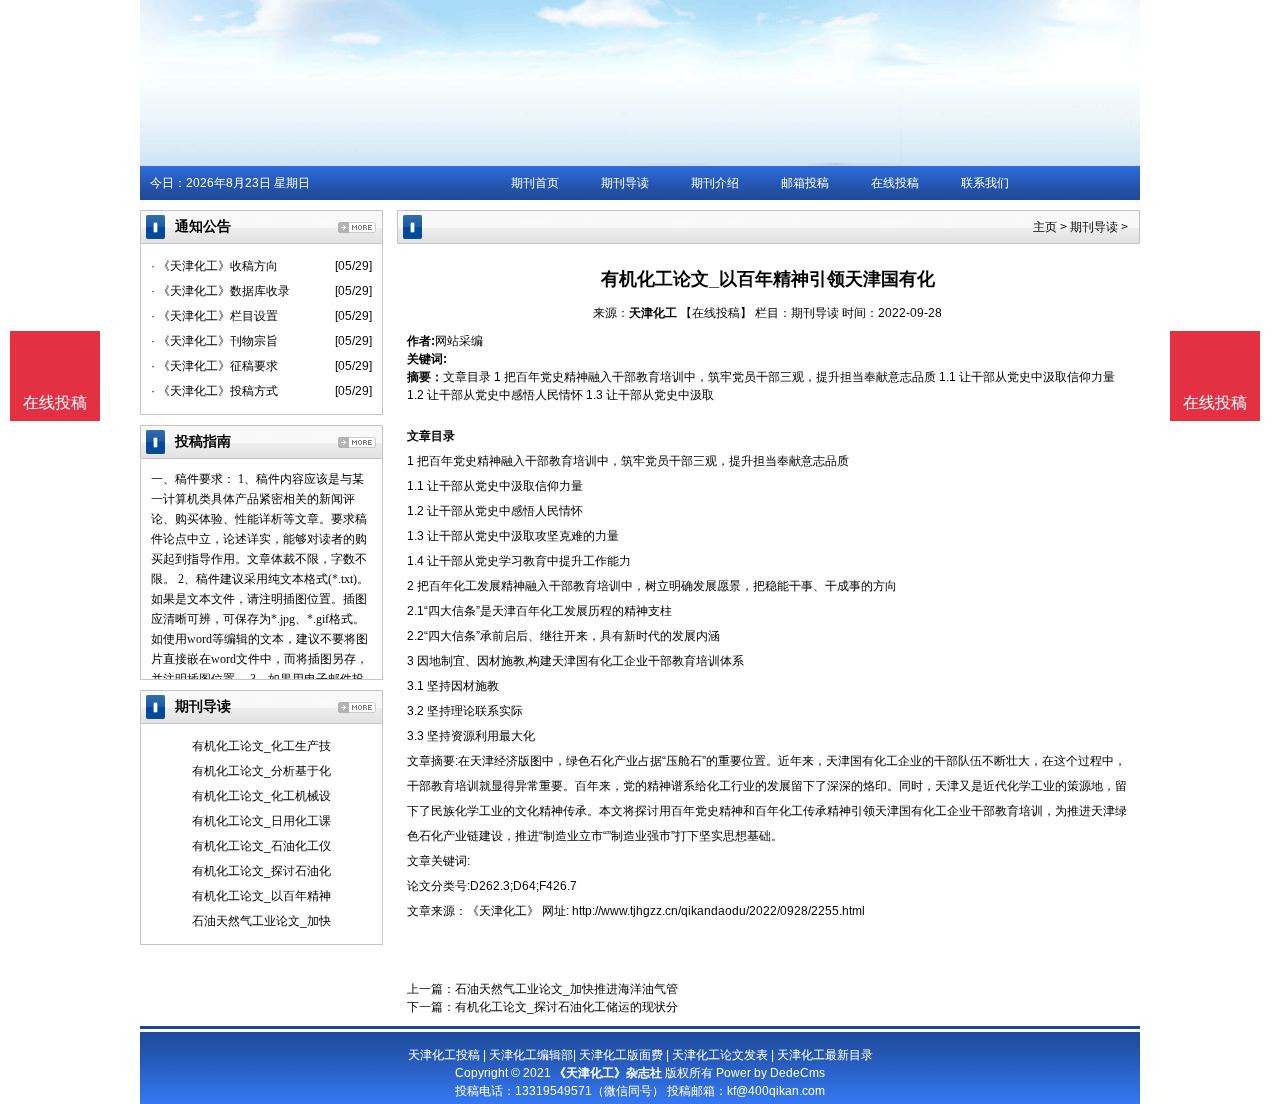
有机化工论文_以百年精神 (261, 896)
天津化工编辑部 (531, 1055)
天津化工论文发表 (720, 1055)
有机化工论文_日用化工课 (261, 821)
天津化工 (653, 313)
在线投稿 (895, 183)
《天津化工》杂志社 (608, 1073)
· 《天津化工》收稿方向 (214, 266)
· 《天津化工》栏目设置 (214, 316)
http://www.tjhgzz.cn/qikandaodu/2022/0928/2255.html (718, 911)
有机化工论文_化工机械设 (261, 796)
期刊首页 (535, 183)
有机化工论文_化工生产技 (261, 746)
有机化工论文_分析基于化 (261, 771)
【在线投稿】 (716, 313)
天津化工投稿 (444, 1055)
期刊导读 (625, 183)
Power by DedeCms (770, 1073)
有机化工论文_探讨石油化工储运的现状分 (566, 1007)
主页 (1045, 227)
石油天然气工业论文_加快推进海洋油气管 (566, 989)
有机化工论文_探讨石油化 (261, 871)
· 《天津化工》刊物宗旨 (214, 341)
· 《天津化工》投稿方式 (214, 391)
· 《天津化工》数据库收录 (220, 291)
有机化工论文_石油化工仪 (261, 846)
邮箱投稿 (805, 183)
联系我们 (985, 183)
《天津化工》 (503, 911)
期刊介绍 (715, 183)
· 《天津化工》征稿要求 (214, 366)
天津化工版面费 (621, 1055)
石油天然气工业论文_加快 (261, 921)
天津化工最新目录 (825, 1055)
